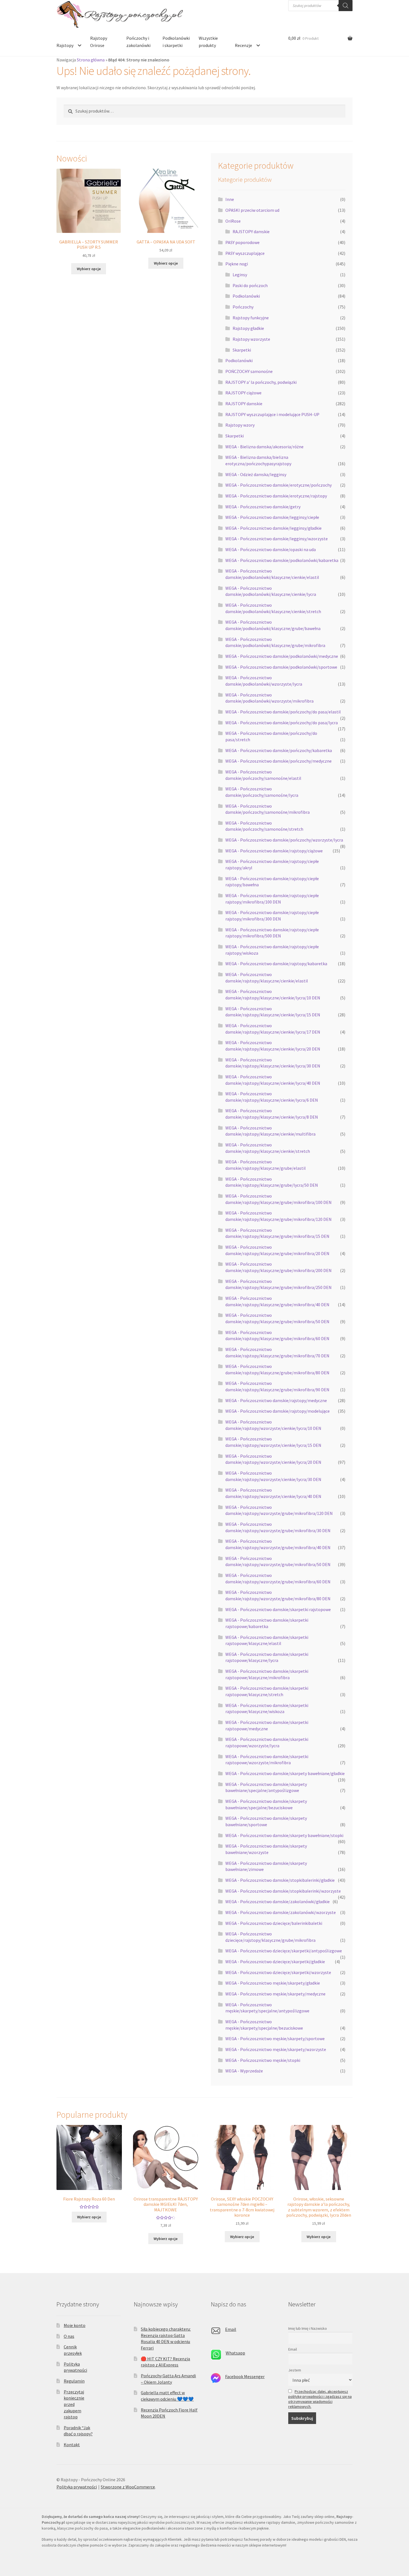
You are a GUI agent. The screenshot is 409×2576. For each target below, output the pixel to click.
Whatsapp (235, 2353)
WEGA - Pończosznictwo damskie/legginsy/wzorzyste (277, 539)
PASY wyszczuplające (245, 253)
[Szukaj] (346, 6)
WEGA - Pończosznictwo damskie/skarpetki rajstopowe (278, 1609)
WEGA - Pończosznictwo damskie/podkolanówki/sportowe (281, 667)
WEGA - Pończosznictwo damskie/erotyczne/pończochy (279, 485)
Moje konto (75, 2325)
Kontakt (72, 2445)
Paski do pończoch (250, 285)
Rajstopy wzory (240, 425)
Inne (230, 199)
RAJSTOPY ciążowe (243, 393)
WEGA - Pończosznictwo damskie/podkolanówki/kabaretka (282, 560)
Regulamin (74, 2381)
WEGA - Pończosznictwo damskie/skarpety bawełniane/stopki (284, 1835)
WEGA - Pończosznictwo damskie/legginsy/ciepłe (272, 517)
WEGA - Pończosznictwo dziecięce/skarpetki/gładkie (275, 1962)
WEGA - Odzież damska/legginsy (256, 474)
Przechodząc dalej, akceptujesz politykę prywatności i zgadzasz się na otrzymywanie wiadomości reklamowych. (320, 2399)
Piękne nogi (237, 264)
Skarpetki (242, 350)
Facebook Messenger (245, 2376)
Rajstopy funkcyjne (251, 318)
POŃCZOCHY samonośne (249, 371)
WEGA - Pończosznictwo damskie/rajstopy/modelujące (278, 1411)
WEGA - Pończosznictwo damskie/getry (263, 507)
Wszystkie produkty (208, 42)
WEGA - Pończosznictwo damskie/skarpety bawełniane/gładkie (285, 1773)
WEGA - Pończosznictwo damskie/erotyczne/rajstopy (276, 496)
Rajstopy (65, 45)
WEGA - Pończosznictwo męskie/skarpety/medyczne (275, 1994)
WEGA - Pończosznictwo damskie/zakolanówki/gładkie (278, 1901)
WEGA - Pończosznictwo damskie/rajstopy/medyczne (276, 1400)
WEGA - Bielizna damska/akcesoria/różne (264, 447)
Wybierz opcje (89, 269)
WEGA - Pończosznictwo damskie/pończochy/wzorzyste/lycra (284, 840)
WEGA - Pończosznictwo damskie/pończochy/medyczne (279, 761)
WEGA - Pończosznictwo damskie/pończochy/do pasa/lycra (282, 723)
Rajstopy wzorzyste (251, 339)
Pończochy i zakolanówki (138, 42)
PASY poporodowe (242, 242)
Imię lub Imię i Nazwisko (308, 2328)
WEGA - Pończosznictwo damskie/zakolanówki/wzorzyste (281, 1912)
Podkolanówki (246, 296)
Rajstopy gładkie (248, 328)
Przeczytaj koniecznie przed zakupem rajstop (74, 2404)
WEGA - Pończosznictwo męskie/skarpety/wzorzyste (276, 2049)
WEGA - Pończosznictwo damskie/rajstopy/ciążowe (274, 851)
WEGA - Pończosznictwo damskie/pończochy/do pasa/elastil (283, 712)
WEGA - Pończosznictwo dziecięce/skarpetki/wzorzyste (278, 1972)
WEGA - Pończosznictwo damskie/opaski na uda (271, 549)
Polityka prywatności (77, 2487)
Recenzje (243, 45)
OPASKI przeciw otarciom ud (252, 210)
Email (231, 2329)
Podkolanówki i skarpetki (176, 42)
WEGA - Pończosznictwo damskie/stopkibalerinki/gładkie (280, 1880)
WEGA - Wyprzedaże (244, 2071)
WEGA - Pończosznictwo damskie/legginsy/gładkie (274, 528)
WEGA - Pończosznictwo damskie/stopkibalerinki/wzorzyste (283, 1891)
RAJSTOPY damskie (251, 232)
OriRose (233, 221)
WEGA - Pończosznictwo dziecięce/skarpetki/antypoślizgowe (284, 1951)
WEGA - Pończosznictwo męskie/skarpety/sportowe (275, 2039)
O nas (69, 2336)
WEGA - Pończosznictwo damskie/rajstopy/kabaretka (276, 964)
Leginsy (240, 275)
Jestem (295, 2370)
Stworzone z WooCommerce (128, 2487)
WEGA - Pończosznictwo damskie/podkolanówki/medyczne (282, 656)
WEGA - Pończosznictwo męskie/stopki (263, 2060)
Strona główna (91, 60)
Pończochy (243, 307)
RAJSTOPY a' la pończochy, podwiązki (261, 382)
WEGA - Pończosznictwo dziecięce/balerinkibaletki (274, 1923)
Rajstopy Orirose (99, 42)
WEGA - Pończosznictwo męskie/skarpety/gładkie (273, 1983)
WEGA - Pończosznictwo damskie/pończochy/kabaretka (279, 750)
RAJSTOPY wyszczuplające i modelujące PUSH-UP (272, 414)
